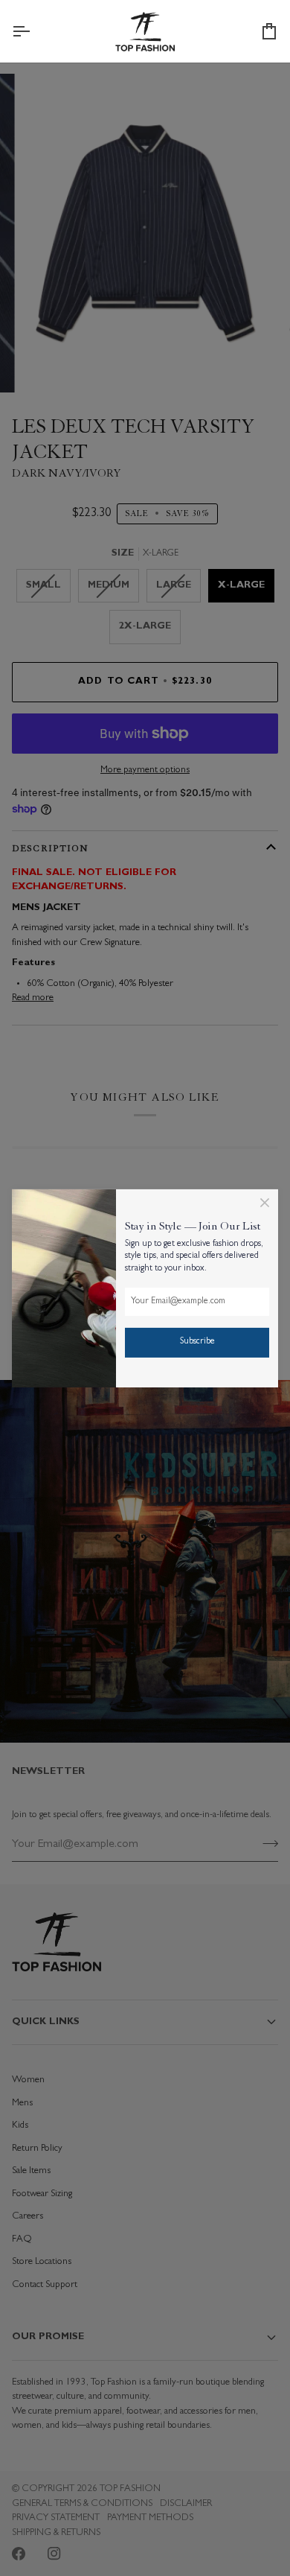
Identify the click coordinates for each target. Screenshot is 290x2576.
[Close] (265, 1202)
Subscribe (197, 1342)
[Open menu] (34, 31)
